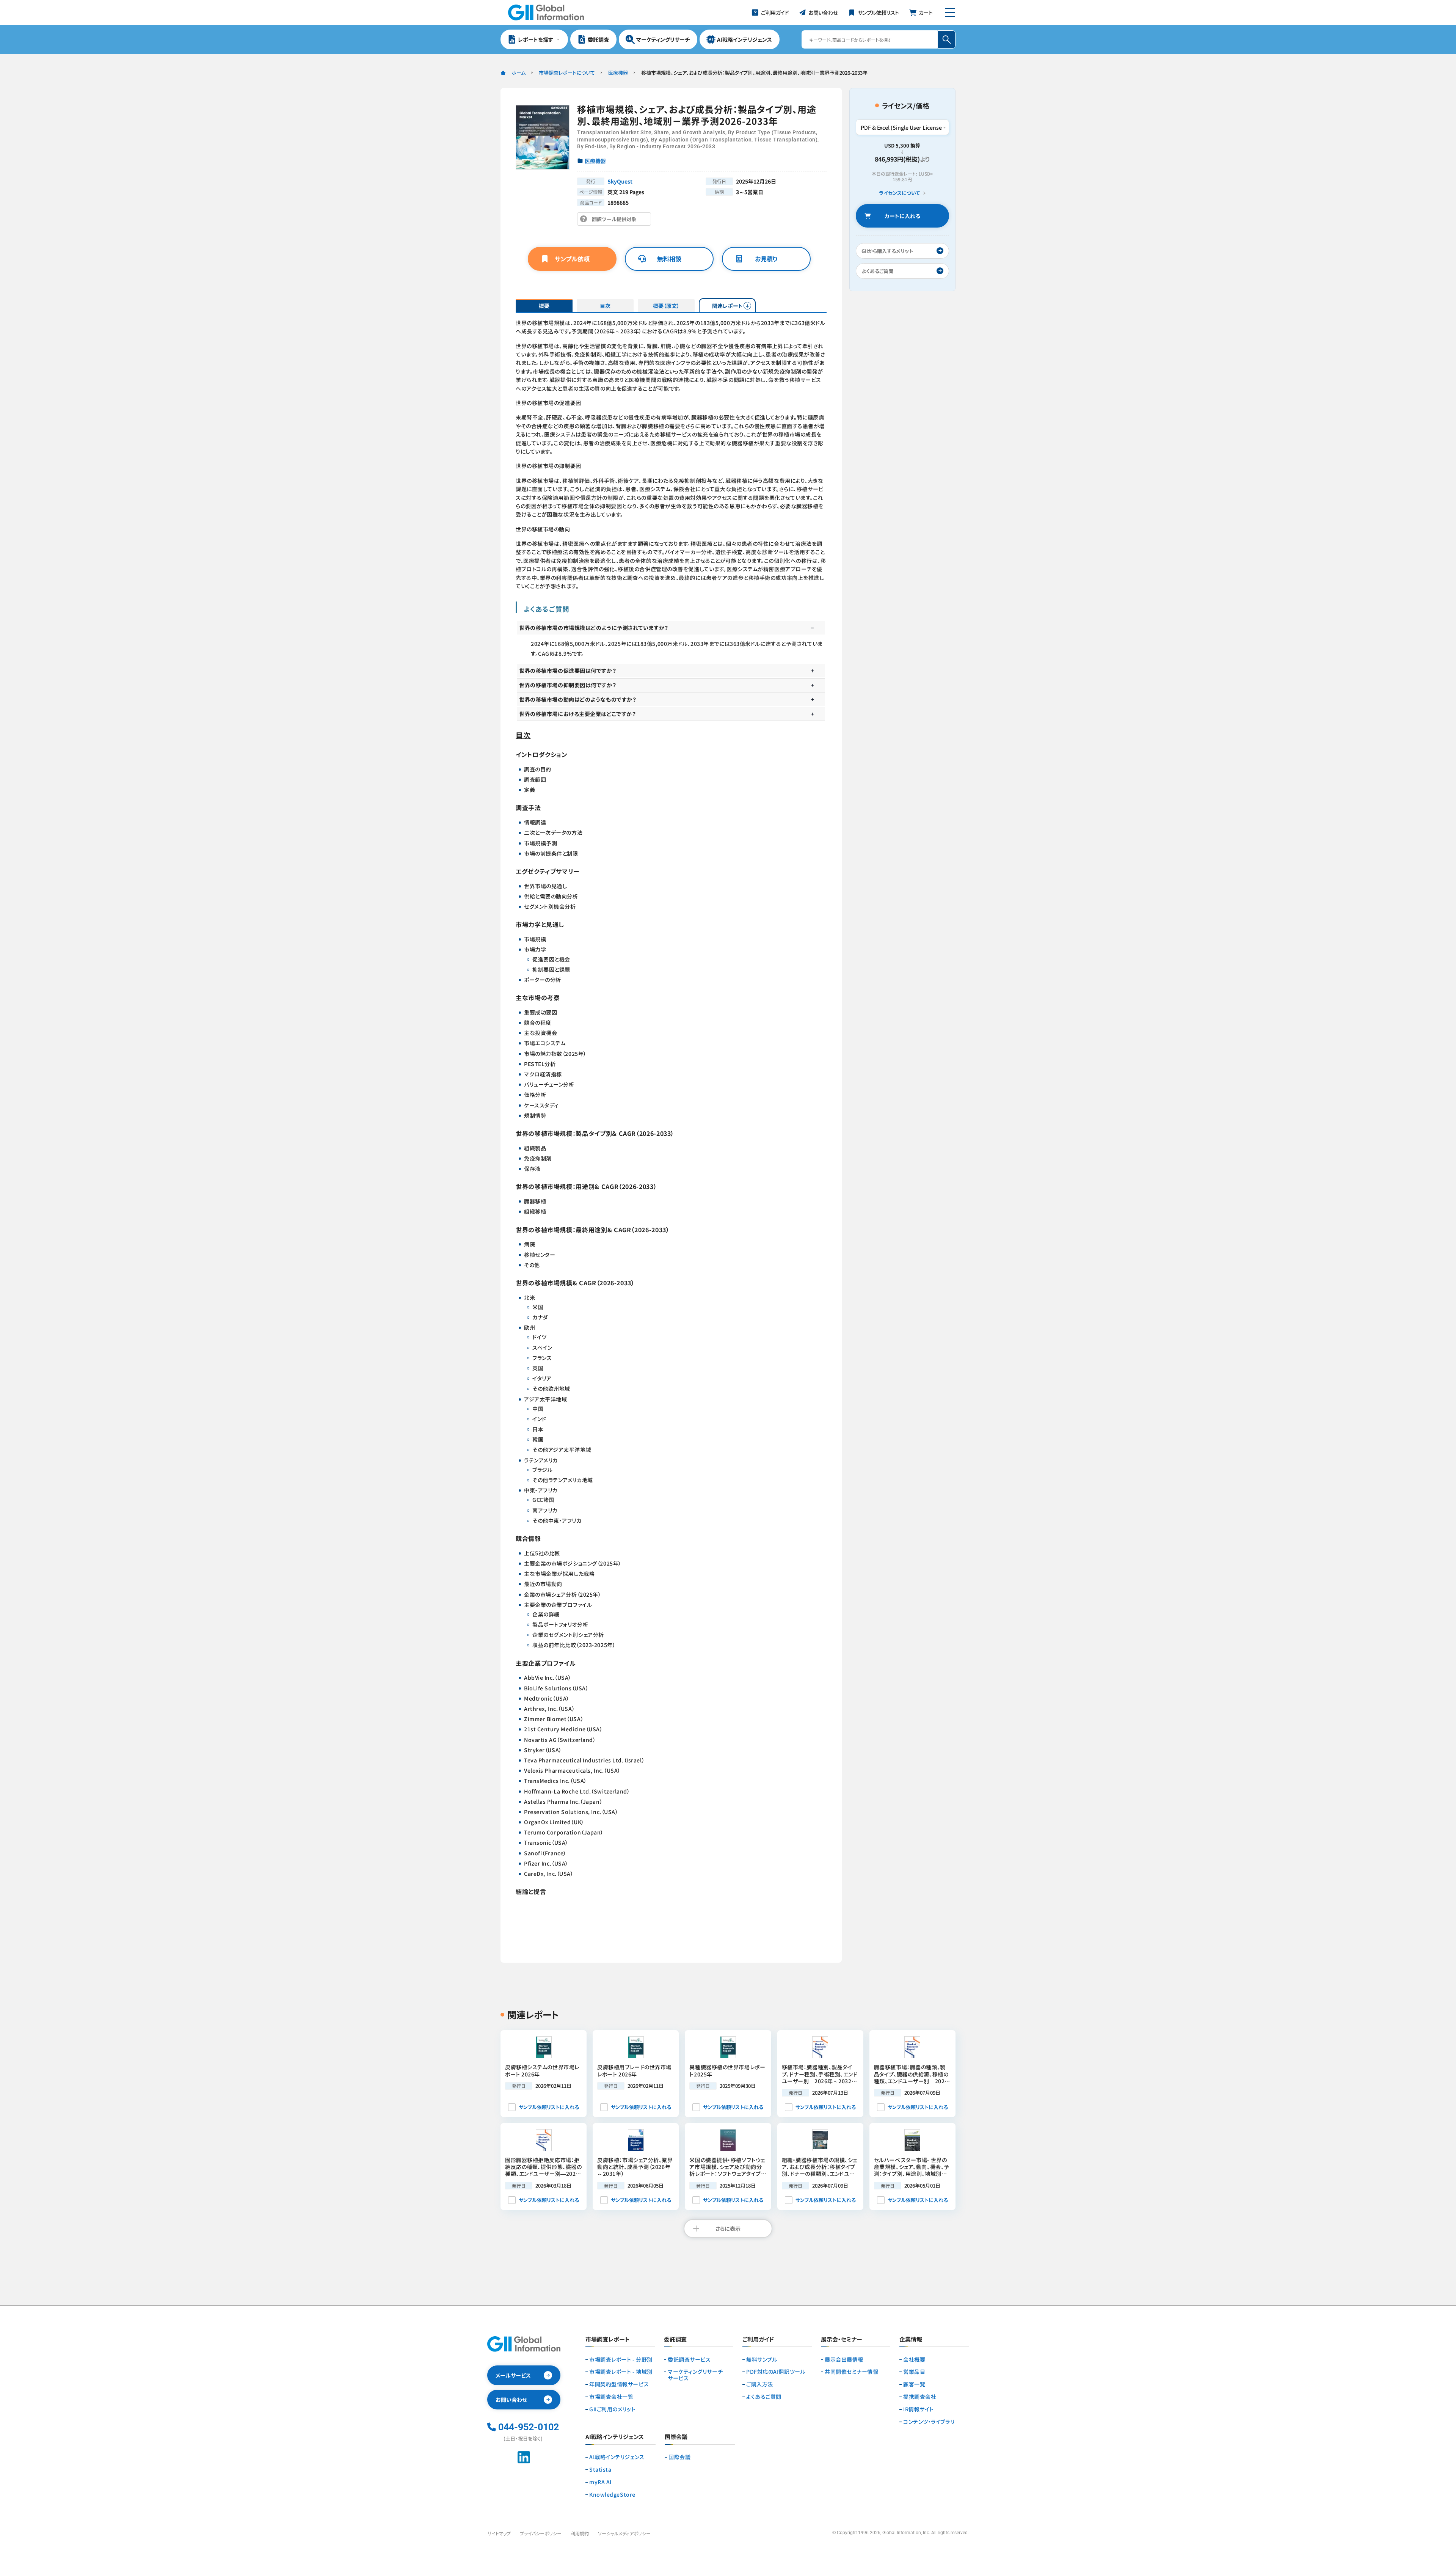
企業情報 (911, 2340)
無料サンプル (762, 2360)
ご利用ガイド (758, 2340)
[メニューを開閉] (950, 13)
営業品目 (914, 2372)
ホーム (519, 73)
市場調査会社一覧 (611, 2397)
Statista (600, 2470)
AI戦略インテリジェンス (617, 2457)
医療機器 (618, 73)
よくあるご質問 (764, 2397)
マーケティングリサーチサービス (695, 2375)
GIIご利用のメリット (612, 2409)
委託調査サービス (689, 2360)
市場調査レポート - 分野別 (621, 2360)
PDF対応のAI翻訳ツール (776, 2372)
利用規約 (580, 2533)
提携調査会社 (920, 2397)
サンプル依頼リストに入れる (549, 2107)
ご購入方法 (760, 2384)
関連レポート (727, 306)
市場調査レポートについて (567, 73)
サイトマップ (499, 2533)
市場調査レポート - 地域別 (621, 2372)
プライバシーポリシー (541, 2533)
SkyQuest (620, 181)
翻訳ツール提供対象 (616, 221)
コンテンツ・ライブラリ (929, 2422)
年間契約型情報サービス (619, 2384)
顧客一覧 (914, 2384)
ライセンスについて (899, 193)
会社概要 (914, 2360)
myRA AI (600, 2482)
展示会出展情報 (844, 2360)
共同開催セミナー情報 (852, 2372)
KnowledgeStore (612, 2495)
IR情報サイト (919, 2409)
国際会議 (679, 2457)
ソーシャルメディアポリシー (624, 2533)
